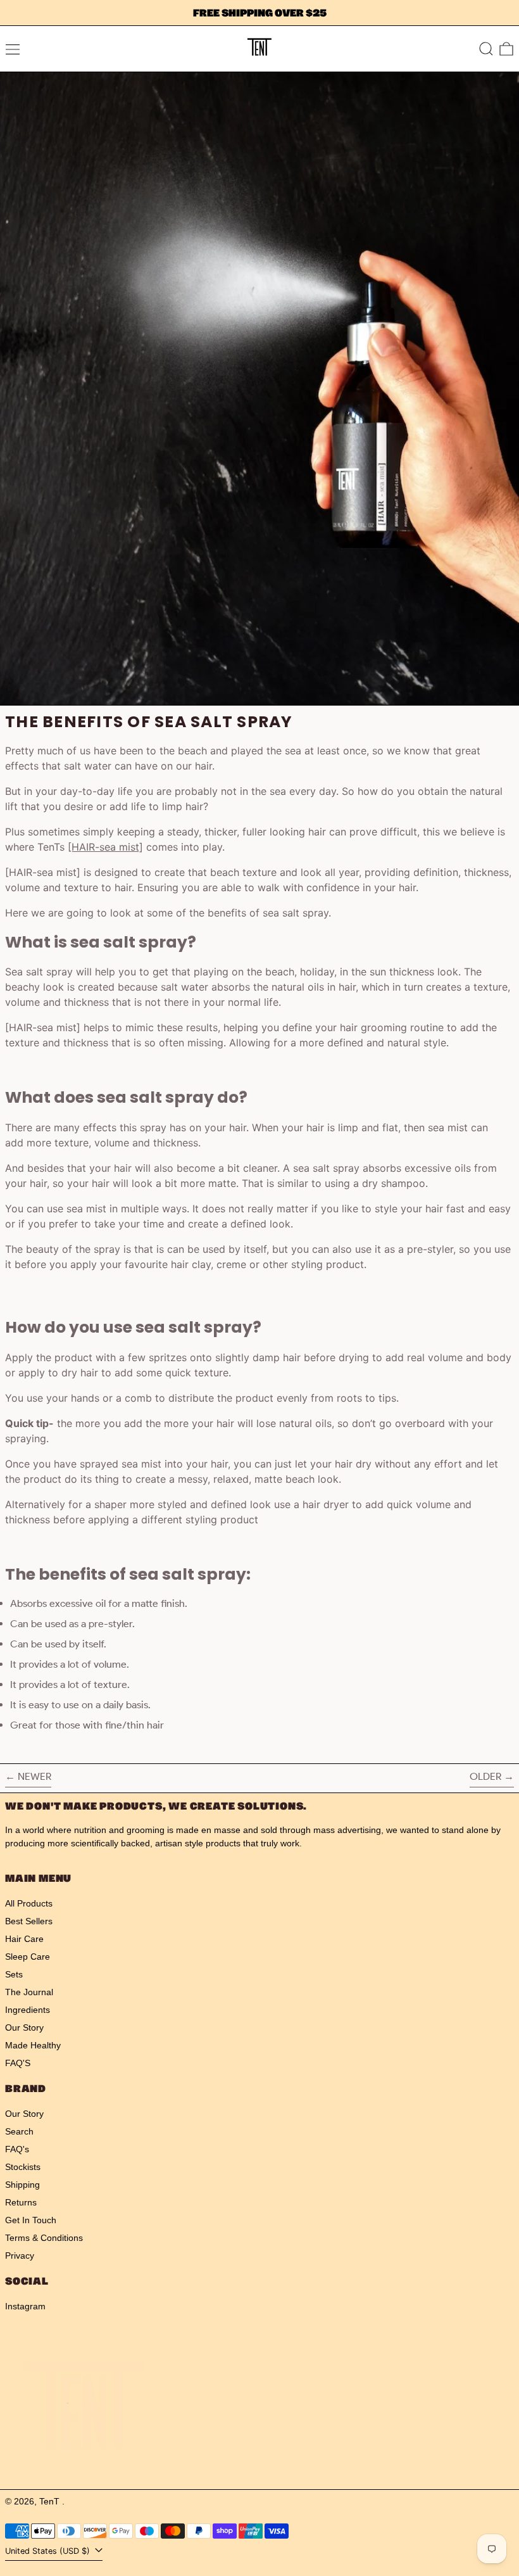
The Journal (29, 1992)
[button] (486, 49)
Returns (21, 2202)
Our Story (24, 2027)
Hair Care (24, 1939)
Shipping (22, 2185)
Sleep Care (28, 1957)
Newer (34, 1776)
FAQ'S (18, 2063)
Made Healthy (33, 2045)
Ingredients (28, 2010)
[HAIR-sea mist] (105, 847)
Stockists (23, 2167)
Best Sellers (29, 1921)
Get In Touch (31, 2220)
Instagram (25, 2306)
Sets (14, 1974)
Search (19, 2131)
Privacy (20, 2256)
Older (485, 1776)
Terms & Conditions (44, 2238)
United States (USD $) (49, 2551)
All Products (29, 1903)
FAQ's (17, 2149)
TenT (51, 2501)
